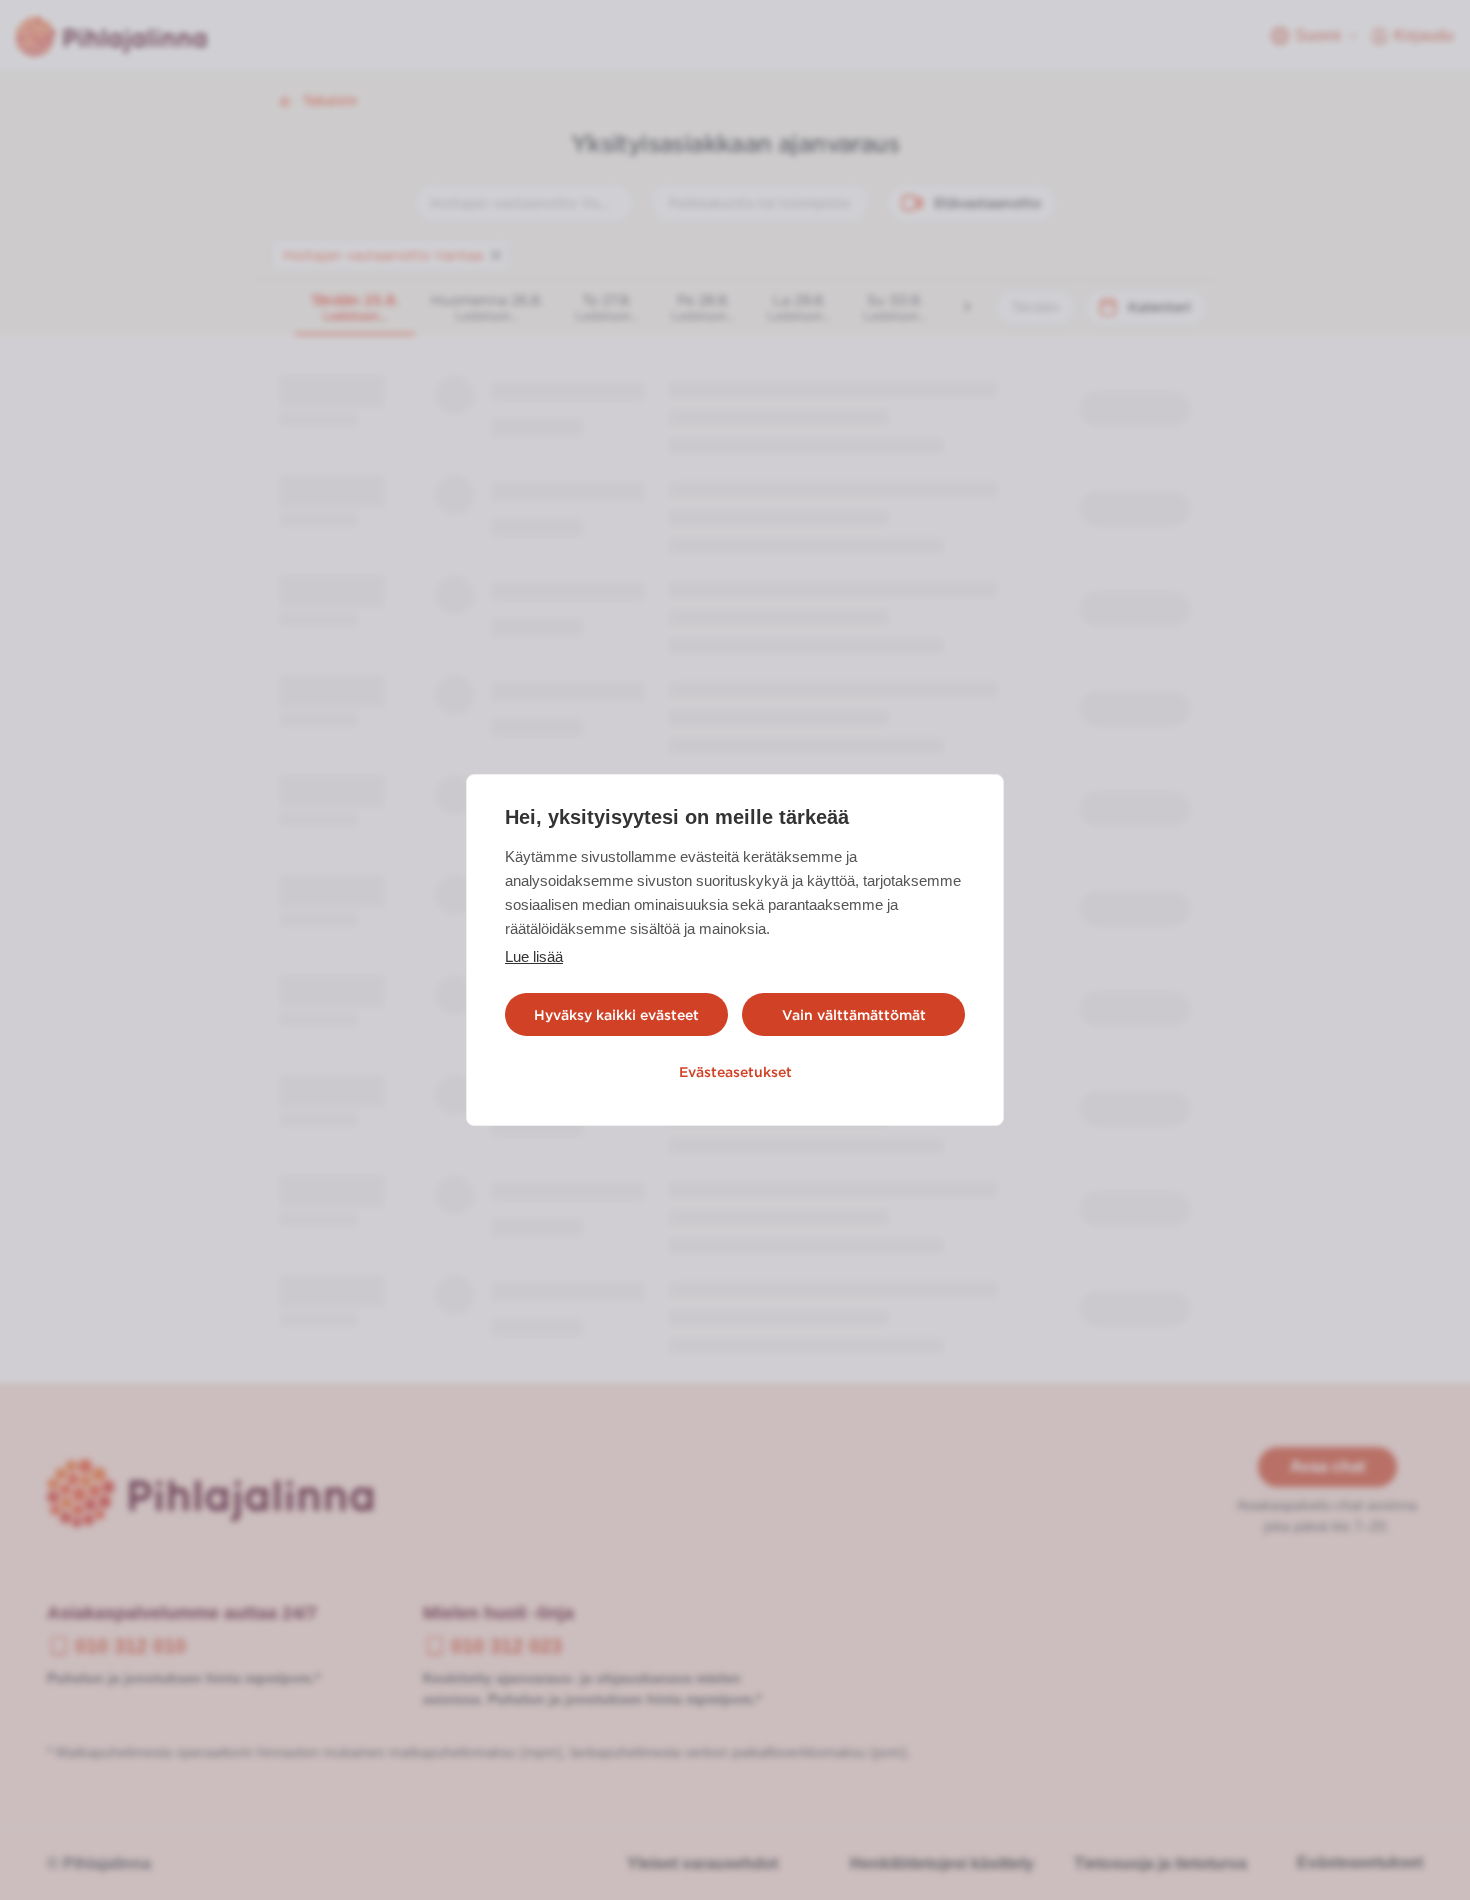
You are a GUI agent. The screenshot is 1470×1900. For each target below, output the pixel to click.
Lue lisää (534, 956)
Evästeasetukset (735, 1072)
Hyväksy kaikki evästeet (616, 1015)
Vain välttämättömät (854, 1015)
